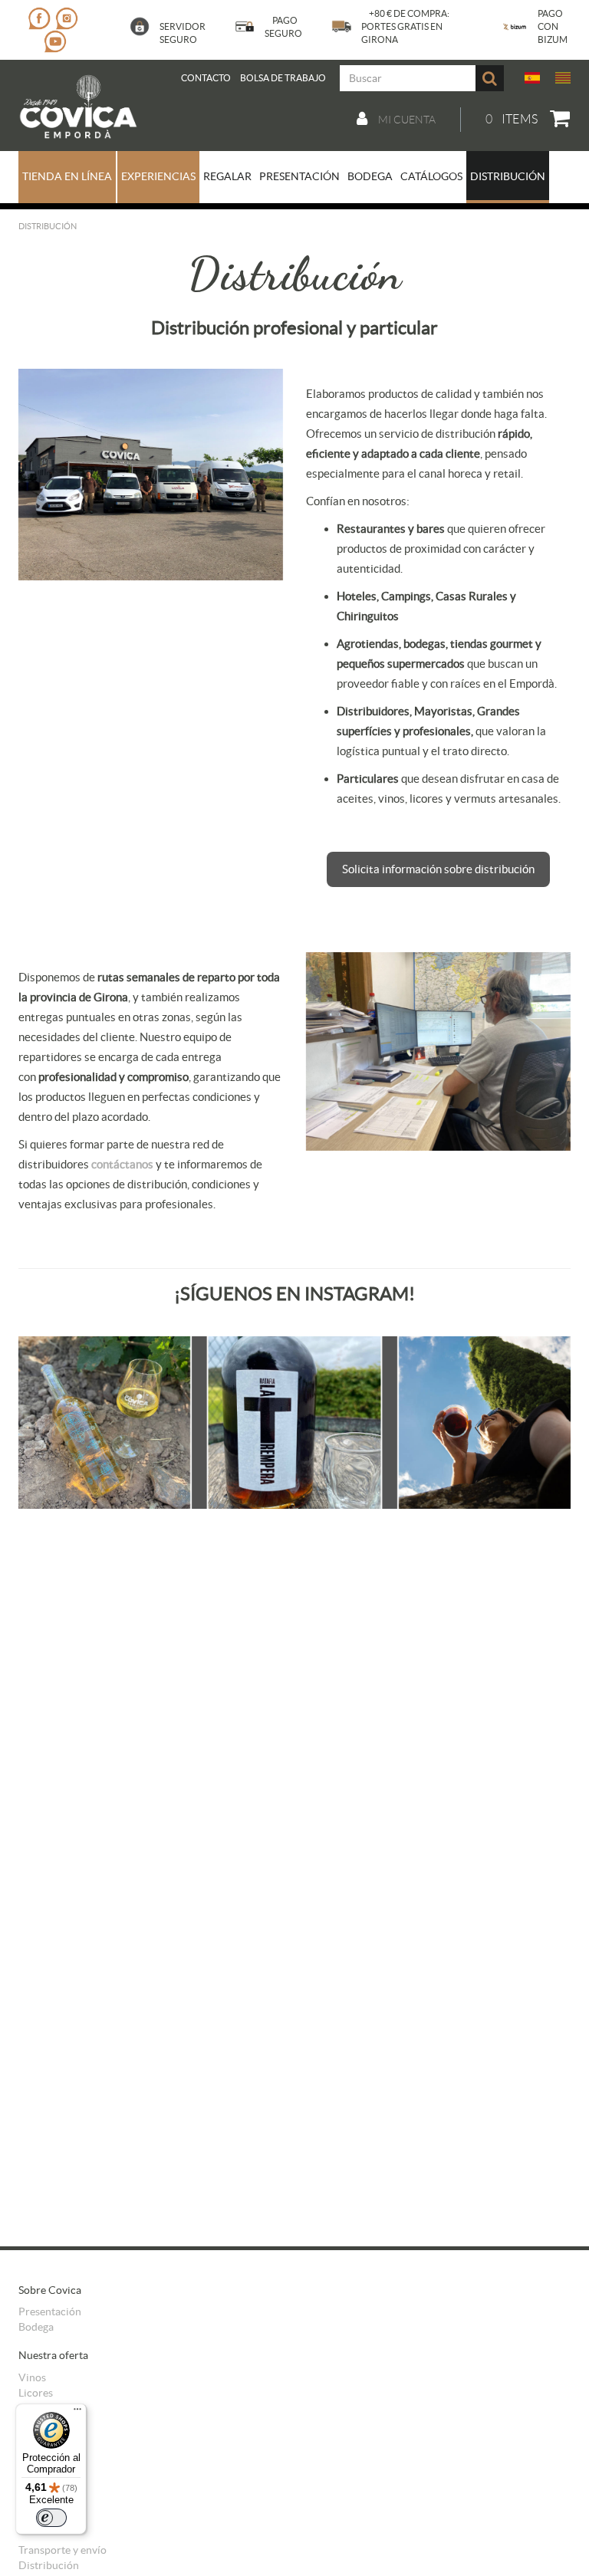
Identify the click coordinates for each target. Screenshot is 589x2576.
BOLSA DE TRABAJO (283, 78)
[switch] (51, 2518)
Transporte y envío (63, 2550)
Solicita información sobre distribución (438, 869)
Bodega (36, 2327)
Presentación (50, 2311)
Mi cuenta (406, 120)
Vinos (32, 2377)
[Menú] (77, 2413)
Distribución (49, 2565)
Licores (36, 2393)
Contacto (206, 78)
